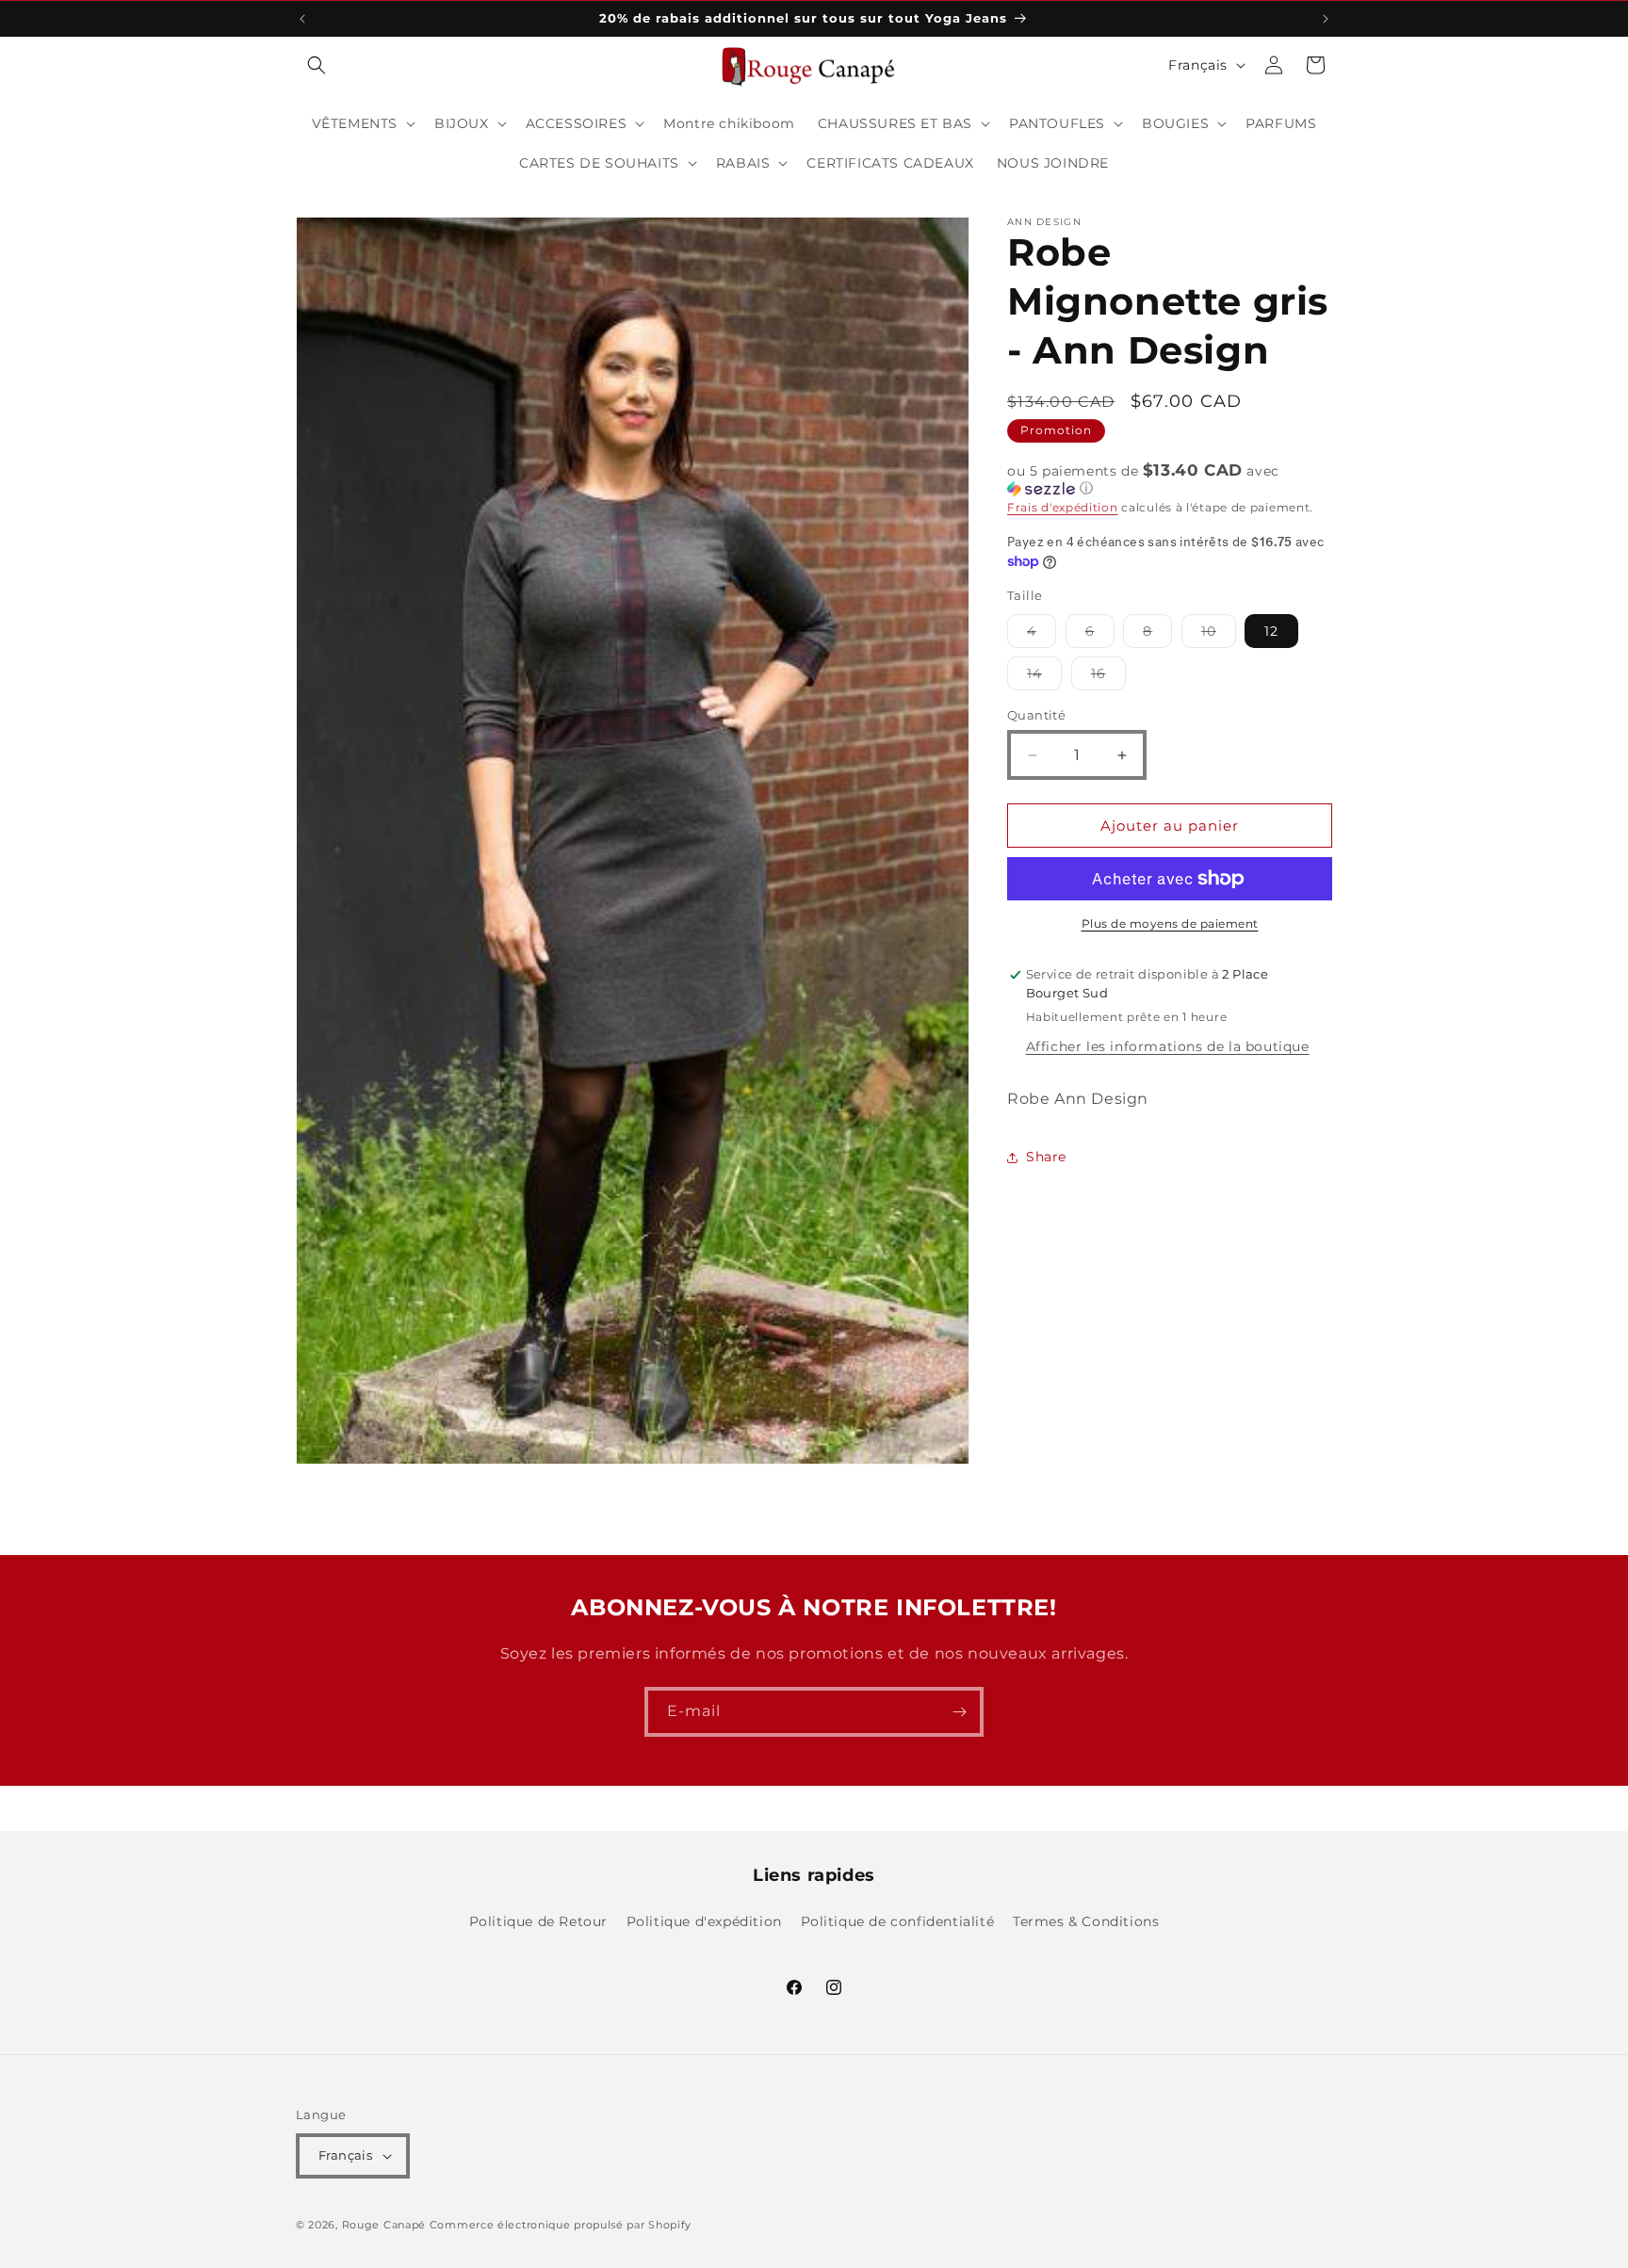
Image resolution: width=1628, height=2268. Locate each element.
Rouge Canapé (386, 2225)
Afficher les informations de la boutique (1168, 1046)
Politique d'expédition (704, 1921)
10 (1219, 635)
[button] (317, 65)
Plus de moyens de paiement (1170, 923)
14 (1044, 677)
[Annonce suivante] (1326, 19)
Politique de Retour (538, 1921)
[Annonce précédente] (302, 19)
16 (1108, 677)
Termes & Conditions (1086, 1921)
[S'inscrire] (959, 1712)
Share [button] (1046, 1157)
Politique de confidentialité (898, 1921)
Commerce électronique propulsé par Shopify (561, 2225)
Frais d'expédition (1063, 507)
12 (1271, 631)
